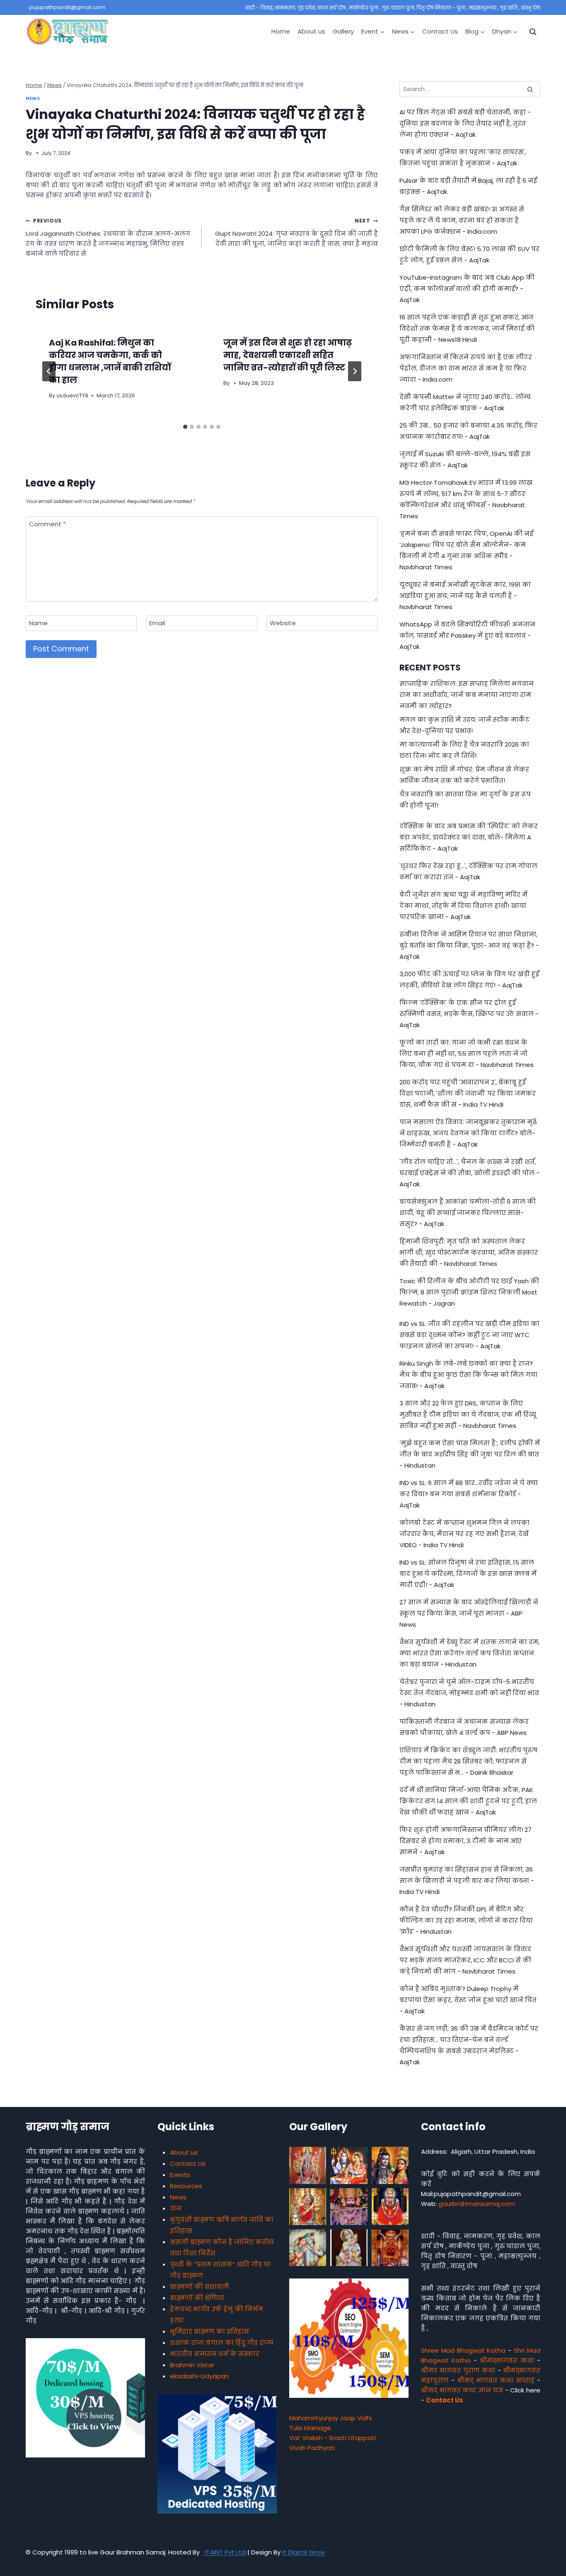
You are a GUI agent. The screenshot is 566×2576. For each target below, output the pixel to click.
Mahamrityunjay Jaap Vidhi (330, 2418)
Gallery (343, 31)
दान (176, 2208)
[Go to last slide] (49, 371)
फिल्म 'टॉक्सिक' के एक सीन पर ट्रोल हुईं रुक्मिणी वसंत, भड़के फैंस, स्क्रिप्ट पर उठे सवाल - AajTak (469, 1014)
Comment (47, 524)
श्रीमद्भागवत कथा (507, 2360)
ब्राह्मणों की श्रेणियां (197, 2298)
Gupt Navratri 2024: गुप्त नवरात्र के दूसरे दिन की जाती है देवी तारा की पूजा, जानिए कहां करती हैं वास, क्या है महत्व (296, 232)
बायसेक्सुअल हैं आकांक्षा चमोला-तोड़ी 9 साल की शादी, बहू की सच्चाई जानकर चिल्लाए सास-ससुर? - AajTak (468, 1213)
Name (38, 623)
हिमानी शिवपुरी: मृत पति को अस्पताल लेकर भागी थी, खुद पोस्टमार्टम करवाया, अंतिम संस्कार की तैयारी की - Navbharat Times (469, 1252)
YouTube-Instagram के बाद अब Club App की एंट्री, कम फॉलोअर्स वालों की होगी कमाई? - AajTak (467, 289)
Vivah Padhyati (312, 2448)
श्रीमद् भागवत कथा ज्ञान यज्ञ (462, 2390)
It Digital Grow (304, 2552)
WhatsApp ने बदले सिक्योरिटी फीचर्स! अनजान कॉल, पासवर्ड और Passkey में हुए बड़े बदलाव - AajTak (467, 635)
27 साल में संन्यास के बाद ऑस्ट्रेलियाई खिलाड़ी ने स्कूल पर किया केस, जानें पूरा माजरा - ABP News (469, 1613)
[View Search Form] (533, 31)
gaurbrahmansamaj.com (477, 2204)
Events (180, 2175)
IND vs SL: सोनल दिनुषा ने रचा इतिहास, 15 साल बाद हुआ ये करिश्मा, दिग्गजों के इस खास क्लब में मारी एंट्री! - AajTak (468, 1573)
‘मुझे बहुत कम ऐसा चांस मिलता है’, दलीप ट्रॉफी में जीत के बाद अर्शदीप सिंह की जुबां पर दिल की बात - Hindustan (470, 1454)
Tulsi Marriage (310, 2428)
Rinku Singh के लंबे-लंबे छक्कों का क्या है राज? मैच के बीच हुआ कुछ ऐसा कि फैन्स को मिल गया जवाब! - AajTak (468, 1375)
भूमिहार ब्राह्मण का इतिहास (209, 2331)
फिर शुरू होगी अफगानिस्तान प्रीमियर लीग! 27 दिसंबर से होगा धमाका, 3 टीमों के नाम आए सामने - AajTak (466, 1841)
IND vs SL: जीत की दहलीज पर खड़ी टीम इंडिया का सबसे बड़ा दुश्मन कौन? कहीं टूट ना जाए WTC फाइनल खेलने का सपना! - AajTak (469, 1335)
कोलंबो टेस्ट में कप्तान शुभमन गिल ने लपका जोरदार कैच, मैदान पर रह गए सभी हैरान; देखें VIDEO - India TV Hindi (464, 1534)
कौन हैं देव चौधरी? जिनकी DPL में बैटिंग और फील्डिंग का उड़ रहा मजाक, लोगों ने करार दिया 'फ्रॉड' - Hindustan (466, 1920)
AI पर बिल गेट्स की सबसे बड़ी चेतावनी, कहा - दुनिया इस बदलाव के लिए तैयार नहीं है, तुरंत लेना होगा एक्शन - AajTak (465, 123)
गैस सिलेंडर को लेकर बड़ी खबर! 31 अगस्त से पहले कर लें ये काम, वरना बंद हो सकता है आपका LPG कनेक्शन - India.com (462, 220)
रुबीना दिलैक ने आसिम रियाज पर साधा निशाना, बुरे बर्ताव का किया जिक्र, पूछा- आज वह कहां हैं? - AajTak (469, 945)
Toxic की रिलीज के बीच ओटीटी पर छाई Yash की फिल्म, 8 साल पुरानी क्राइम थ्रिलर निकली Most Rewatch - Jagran (469, 1292)
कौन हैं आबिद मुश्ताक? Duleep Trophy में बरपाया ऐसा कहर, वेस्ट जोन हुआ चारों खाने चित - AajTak (468, 2000)
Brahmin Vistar (192, 2365)
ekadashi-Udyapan (199, 2376)
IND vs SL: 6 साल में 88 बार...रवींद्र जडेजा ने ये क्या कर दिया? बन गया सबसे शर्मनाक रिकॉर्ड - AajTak (469, 1494)
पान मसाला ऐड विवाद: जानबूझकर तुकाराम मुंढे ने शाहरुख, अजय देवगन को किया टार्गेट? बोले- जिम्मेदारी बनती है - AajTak (468, 1133)
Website (283, 623)
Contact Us (440, 31)
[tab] (185, 427)
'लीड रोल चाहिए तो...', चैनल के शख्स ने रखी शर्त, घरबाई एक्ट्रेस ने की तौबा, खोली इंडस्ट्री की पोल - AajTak (469, 1173)
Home (281, 31)
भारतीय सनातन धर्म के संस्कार (215, 2354)
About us (311, 31)
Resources (186, 2186)
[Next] (355, 371)
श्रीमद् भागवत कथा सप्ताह (496, 2380)
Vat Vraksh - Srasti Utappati (333, 2438)
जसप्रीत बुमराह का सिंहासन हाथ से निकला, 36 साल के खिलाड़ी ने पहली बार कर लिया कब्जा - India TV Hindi (467, 1881)
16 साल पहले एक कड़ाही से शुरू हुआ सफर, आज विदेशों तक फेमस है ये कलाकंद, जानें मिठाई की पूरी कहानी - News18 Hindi (467, 328)
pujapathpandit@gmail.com (67, 7)
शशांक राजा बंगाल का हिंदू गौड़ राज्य (222, 2343)
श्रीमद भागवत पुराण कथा (458, 2370)
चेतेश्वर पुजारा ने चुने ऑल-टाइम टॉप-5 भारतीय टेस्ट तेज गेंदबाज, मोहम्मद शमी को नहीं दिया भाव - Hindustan (469, 1693)
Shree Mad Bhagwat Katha (463, 2350)
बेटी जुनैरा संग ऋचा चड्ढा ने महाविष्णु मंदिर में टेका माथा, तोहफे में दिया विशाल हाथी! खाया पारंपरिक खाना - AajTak (463, 906)
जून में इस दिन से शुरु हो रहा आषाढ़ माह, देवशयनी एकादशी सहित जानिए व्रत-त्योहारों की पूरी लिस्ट (288, 355)
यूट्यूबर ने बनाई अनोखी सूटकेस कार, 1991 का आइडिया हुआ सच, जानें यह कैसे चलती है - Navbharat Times (465, 596)
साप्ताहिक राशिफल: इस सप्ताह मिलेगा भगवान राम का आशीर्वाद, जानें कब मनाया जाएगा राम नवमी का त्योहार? (467, 695)
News (33, 98)
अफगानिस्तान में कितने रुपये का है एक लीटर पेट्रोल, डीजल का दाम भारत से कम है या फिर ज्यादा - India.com (466, 368)
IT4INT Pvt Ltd (224, 2552)
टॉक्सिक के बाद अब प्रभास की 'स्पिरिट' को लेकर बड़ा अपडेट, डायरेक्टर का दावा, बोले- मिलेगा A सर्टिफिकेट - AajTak (469, 837)
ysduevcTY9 (72, 395)
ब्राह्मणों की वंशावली (200, 2287)
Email (157, 623)
